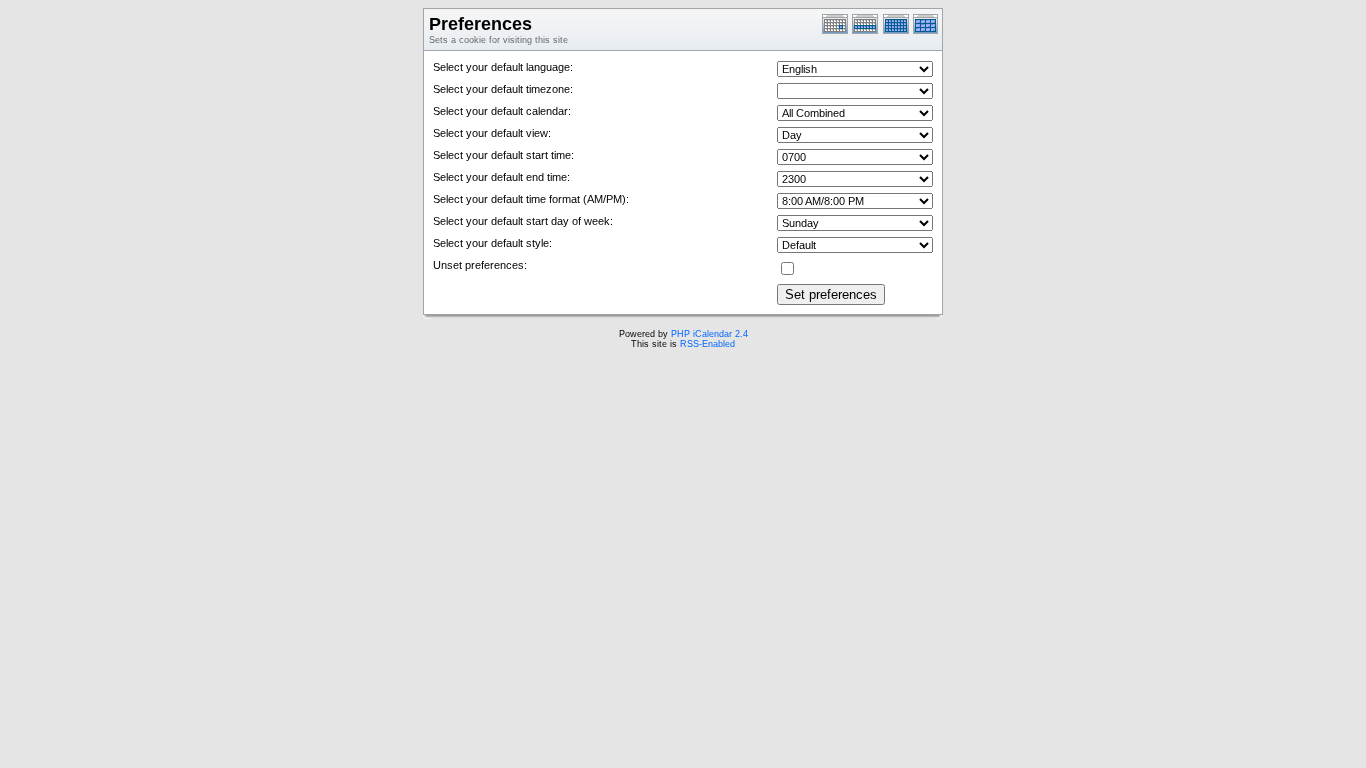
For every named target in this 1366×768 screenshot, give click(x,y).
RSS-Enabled (707, 344)
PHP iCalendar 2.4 (709, 334)
